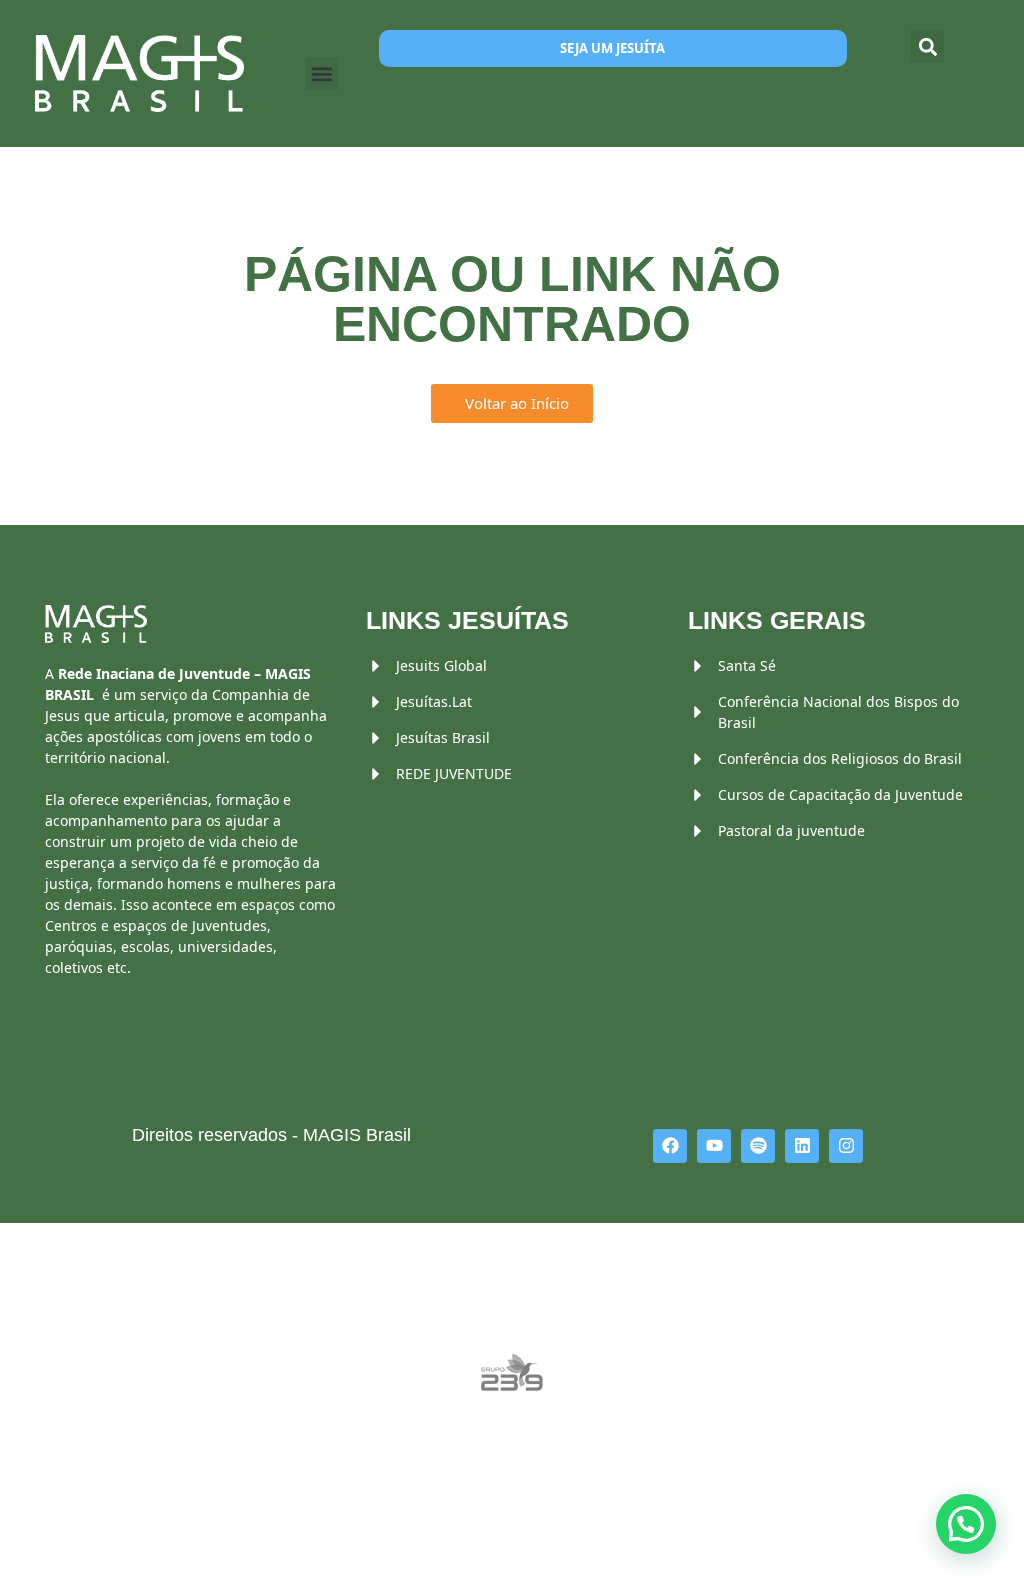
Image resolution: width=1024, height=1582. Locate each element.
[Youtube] (714, 1146)
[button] (321, 73)
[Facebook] (670, 1146)
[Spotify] (758, 1146)
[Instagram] (846, 1146)
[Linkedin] (802, 1146)
